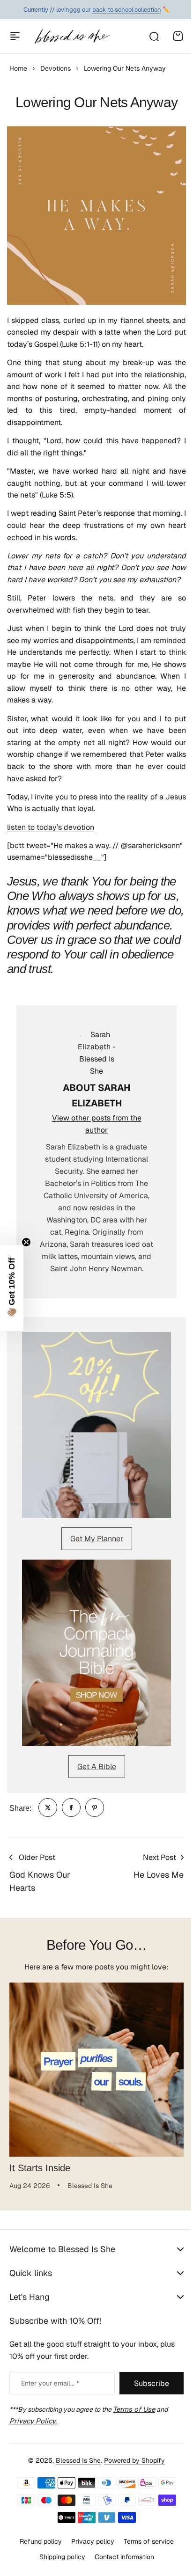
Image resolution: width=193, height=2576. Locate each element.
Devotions (56, 68)
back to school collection (127, 10)
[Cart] (178, 36)
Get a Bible (97, 1767)
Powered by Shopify (131, 2460)
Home (18, 68)
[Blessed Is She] (72, 36)
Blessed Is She (75, 2460)
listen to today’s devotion (51, 827)
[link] (48, 1808)
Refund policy (37, 2541)
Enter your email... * (50, 2383)
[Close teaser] (26, 1242)
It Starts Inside (40, 2168)
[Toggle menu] (15, 36)
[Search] (154, 36)
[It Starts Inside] (96, 2070)
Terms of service (145, 2541)
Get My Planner (97, 1539)
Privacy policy (89, 2541)
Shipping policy (59, 2556)
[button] (12, 1288)
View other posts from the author (97, 1124)
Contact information (121, 2556)
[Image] (96, 1425)
